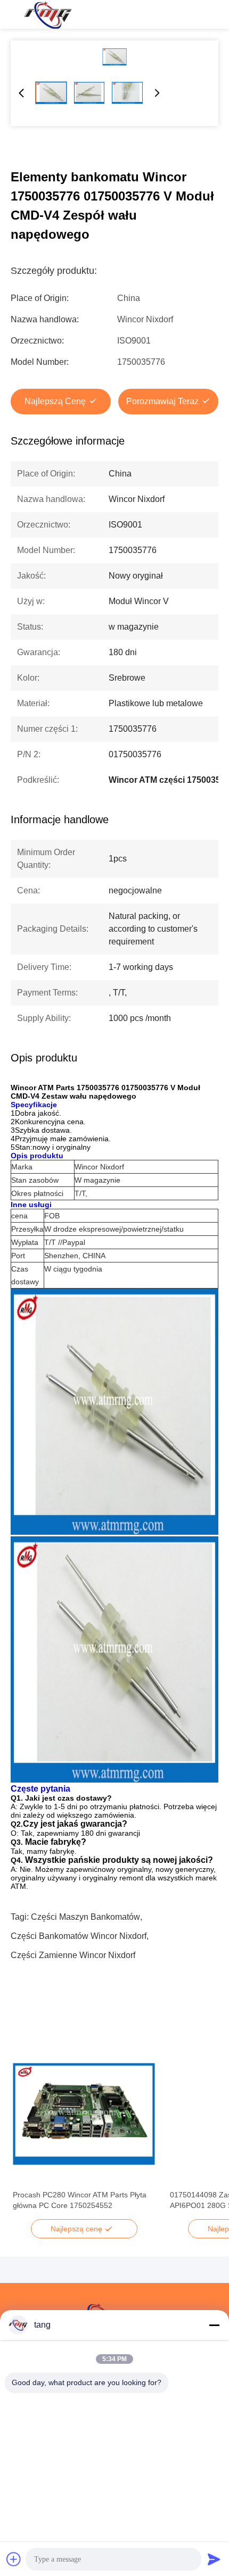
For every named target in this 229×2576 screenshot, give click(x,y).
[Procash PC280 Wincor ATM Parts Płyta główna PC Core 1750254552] (84, 2114)
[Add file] (14, 2559)
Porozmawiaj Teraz (162, 401)
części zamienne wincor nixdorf (73, 1955)
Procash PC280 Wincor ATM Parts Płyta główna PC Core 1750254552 (80, 2200)
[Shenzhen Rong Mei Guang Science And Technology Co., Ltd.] (48, 14)
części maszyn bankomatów (85, 1917)
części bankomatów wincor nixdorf (79, 1936)
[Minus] (214, 2325)
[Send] (214, 2559)
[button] (27, 2132)
